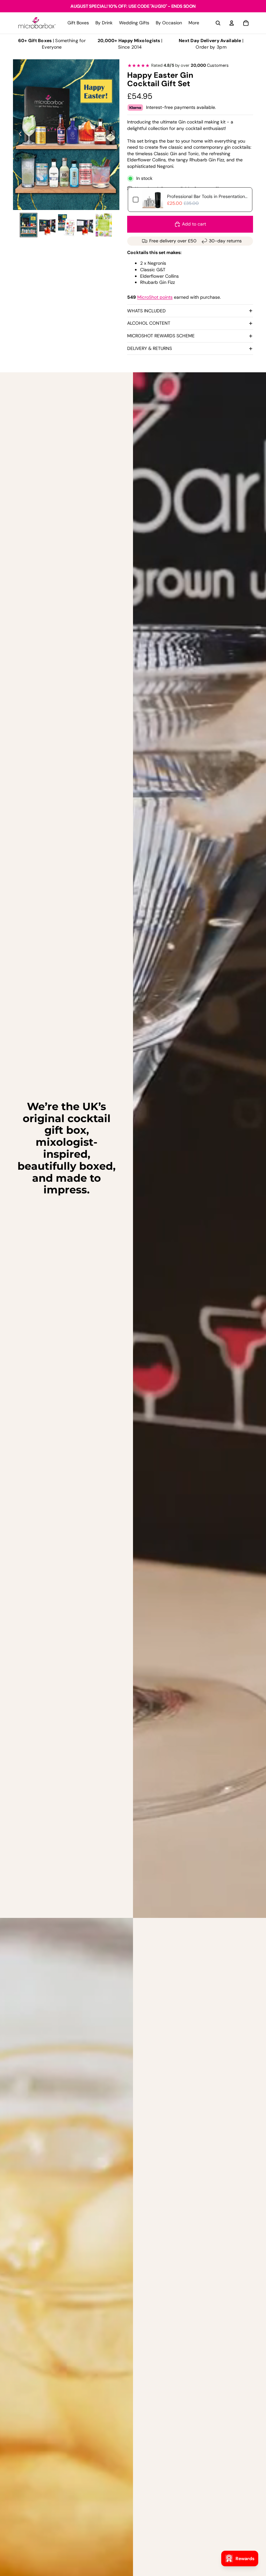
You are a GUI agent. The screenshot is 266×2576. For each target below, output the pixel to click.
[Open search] (218, 23)
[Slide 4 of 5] (85, 225)
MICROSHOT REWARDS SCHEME (161, 336)
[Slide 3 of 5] (66, 225)
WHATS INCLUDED (146, 311)
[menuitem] (194, 23)
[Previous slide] (18, 134)
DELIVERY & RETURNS (150, 348)
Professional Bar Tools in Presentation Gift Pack (207, 196)
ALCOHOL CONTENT (149, 323)
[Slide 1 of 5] (29, 225)
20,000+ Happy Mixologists (129, 41)
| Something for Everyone (52, 44)
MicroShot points (155, 297)
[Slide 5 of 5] (104, 225)
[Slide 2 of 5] (47, 225)
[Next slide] (114, 134)
